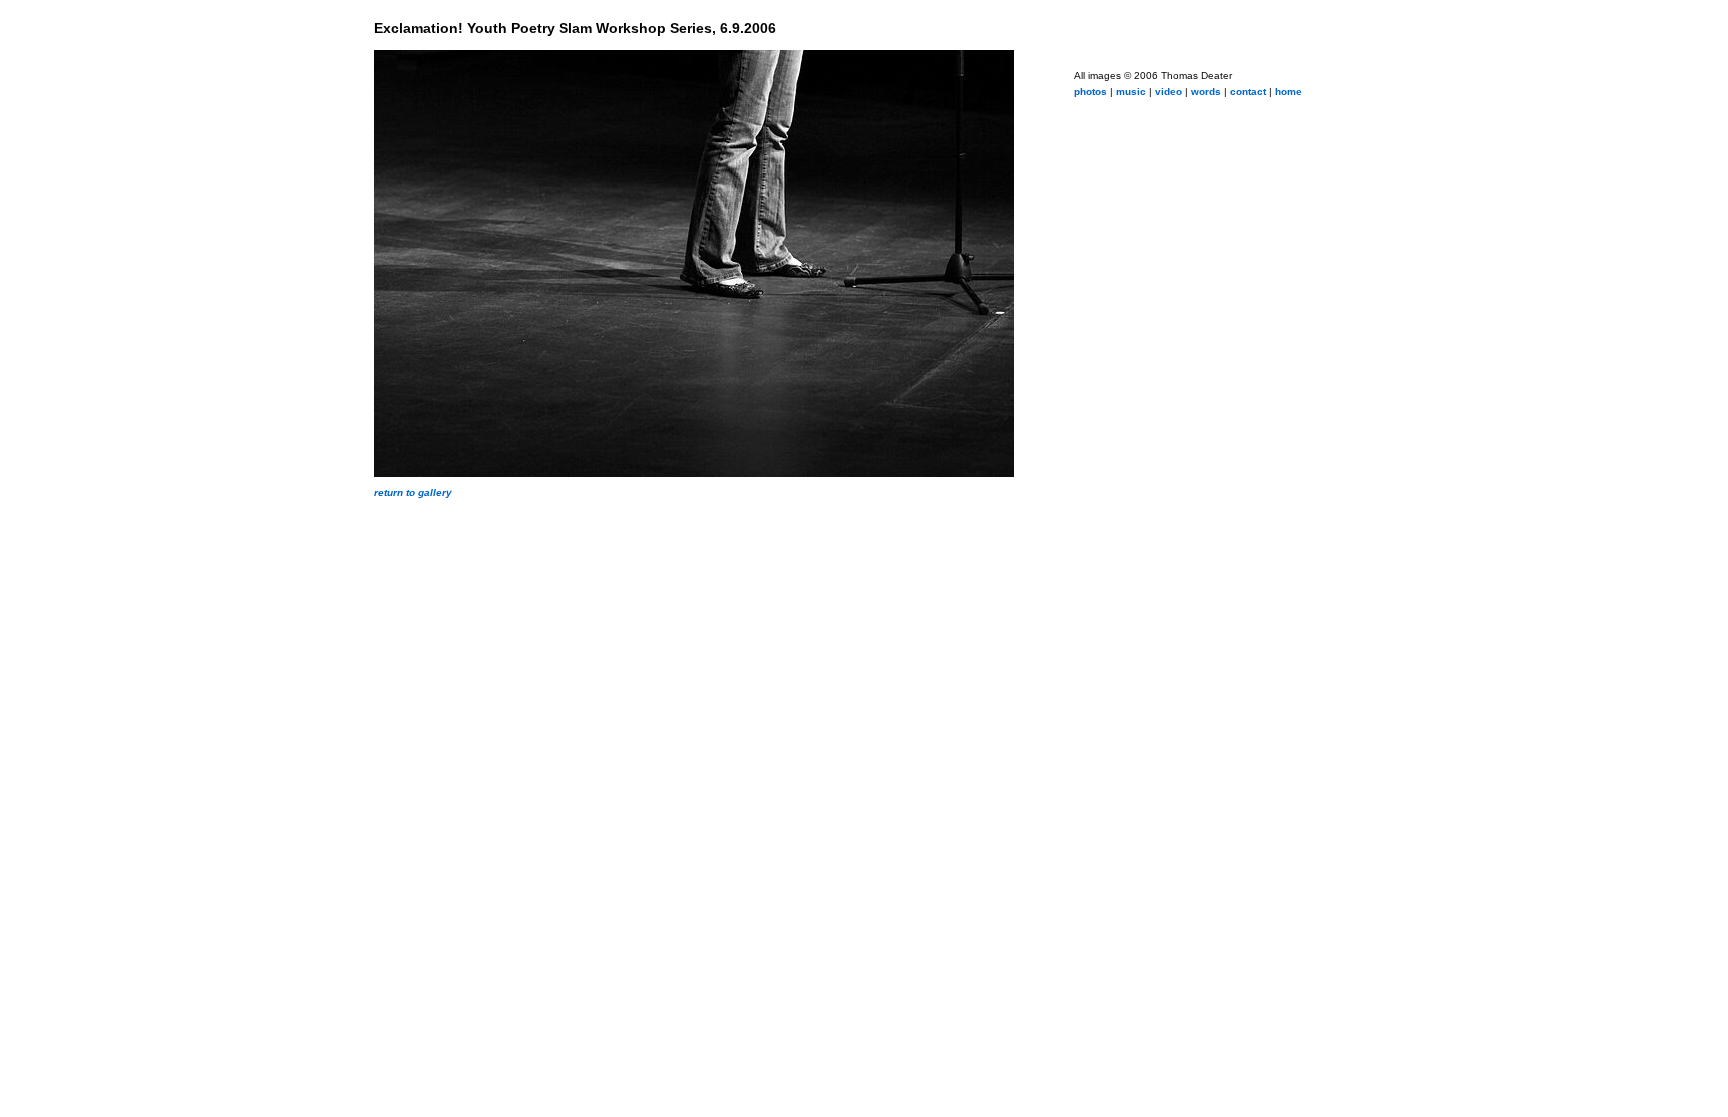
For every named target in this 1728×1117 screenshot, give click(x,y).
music (1131, 91)
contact (1248, 91)
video (1168, 91)
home (1288, 91)
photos (1090, 91)
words (1206, 91)
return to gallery (413, 492)
